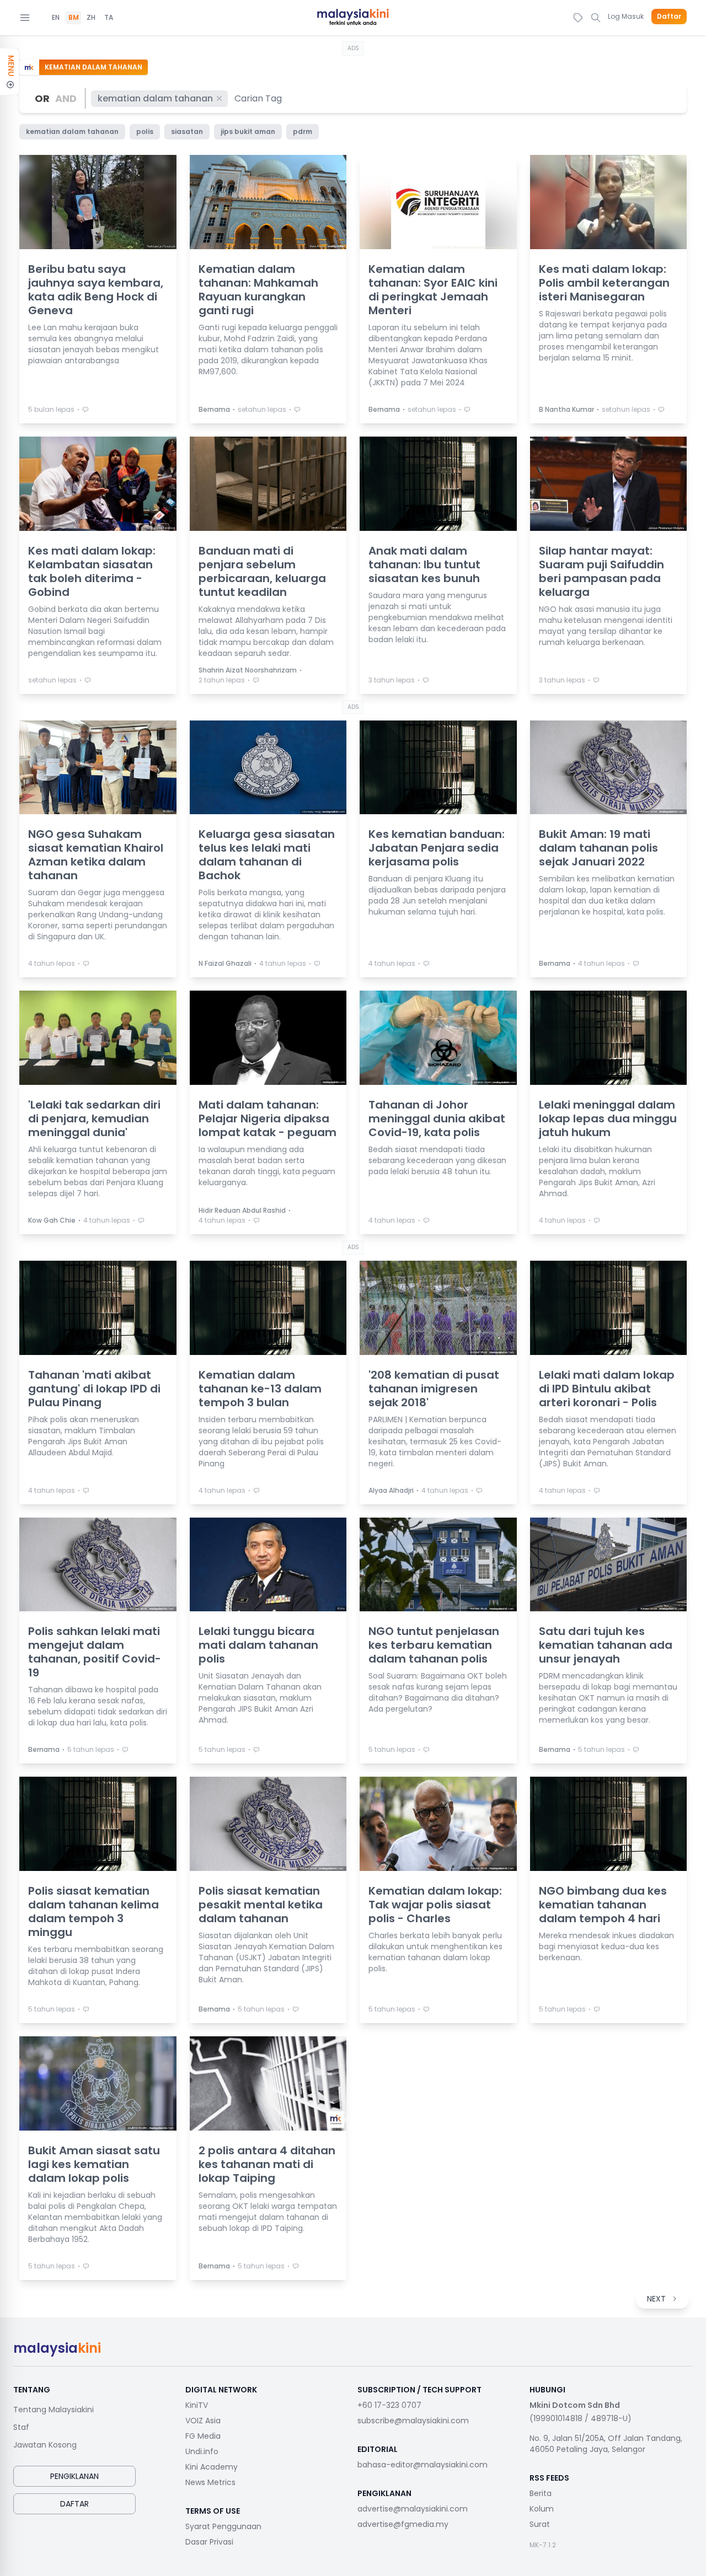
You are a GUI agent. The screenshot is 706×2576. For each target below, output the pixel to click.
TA (109, 18)
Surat (540, 2524)
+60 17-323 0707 (389, 2405)
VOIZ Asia (203, 2421)
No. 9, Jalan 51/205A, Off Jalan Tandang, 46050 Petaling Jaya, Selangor (606, 2444)
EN (56, 18)
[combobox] (259, 98)
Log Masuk (626, 16)
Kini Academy (212, 2467)
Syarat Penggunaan (223, 2526)
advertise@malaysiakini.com (413, 2509)
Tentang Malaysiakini (54, 2410)
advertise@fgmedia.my (403, 2524)
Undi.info (202, 2451)
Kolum (542, 2509)
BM (74, 18)
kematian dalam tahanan (155, 98)
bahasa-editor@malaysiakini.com (422, 2465)
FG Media (203, 2436)
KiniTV (197, 2405)
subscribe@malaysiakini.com (413, 2421)
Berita (541, 2493)
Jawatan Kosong (45, 2445)
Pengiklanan (74, 2476)
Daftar (669, 17)
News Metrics (210, 2482)
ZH (91, 18)
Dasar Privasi (209, 2542)
